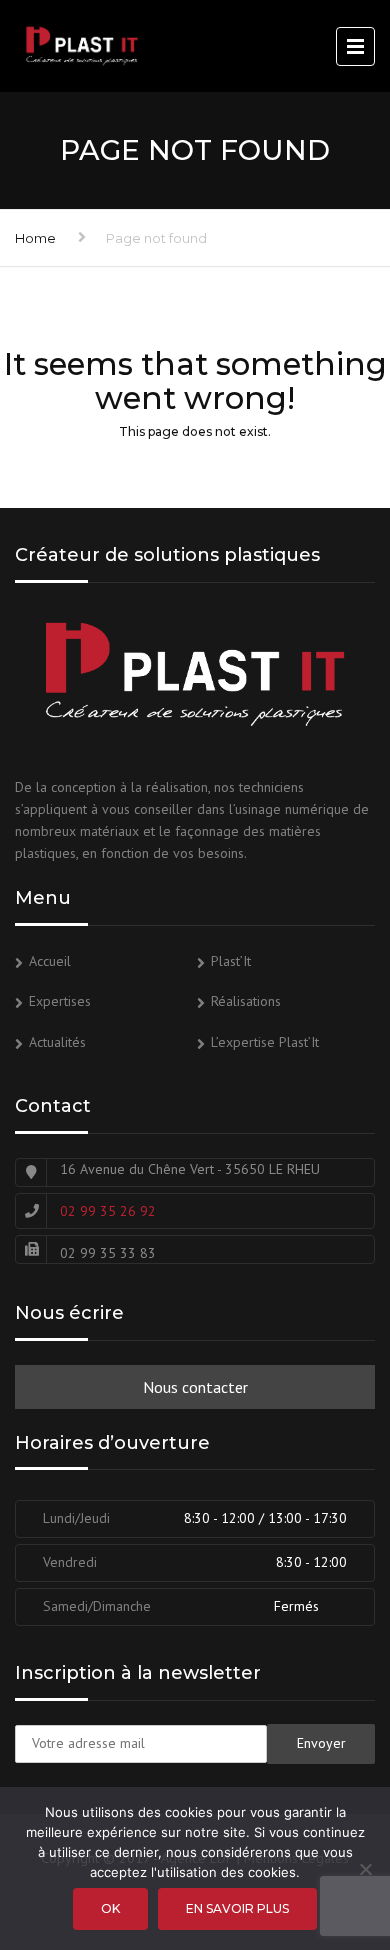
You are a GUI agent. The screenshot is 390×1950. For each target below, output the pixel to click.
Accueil (50, 961)
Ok (110, 1908)
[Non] (365, 1869)
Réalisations (246, 1001)
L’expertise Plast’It (265, 1042)
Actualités (57, 1042)
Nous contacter (195, 1387)
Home (35, 238)
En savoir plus (237, 1908)
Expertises (60, 1001)
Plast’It (231, 961)
